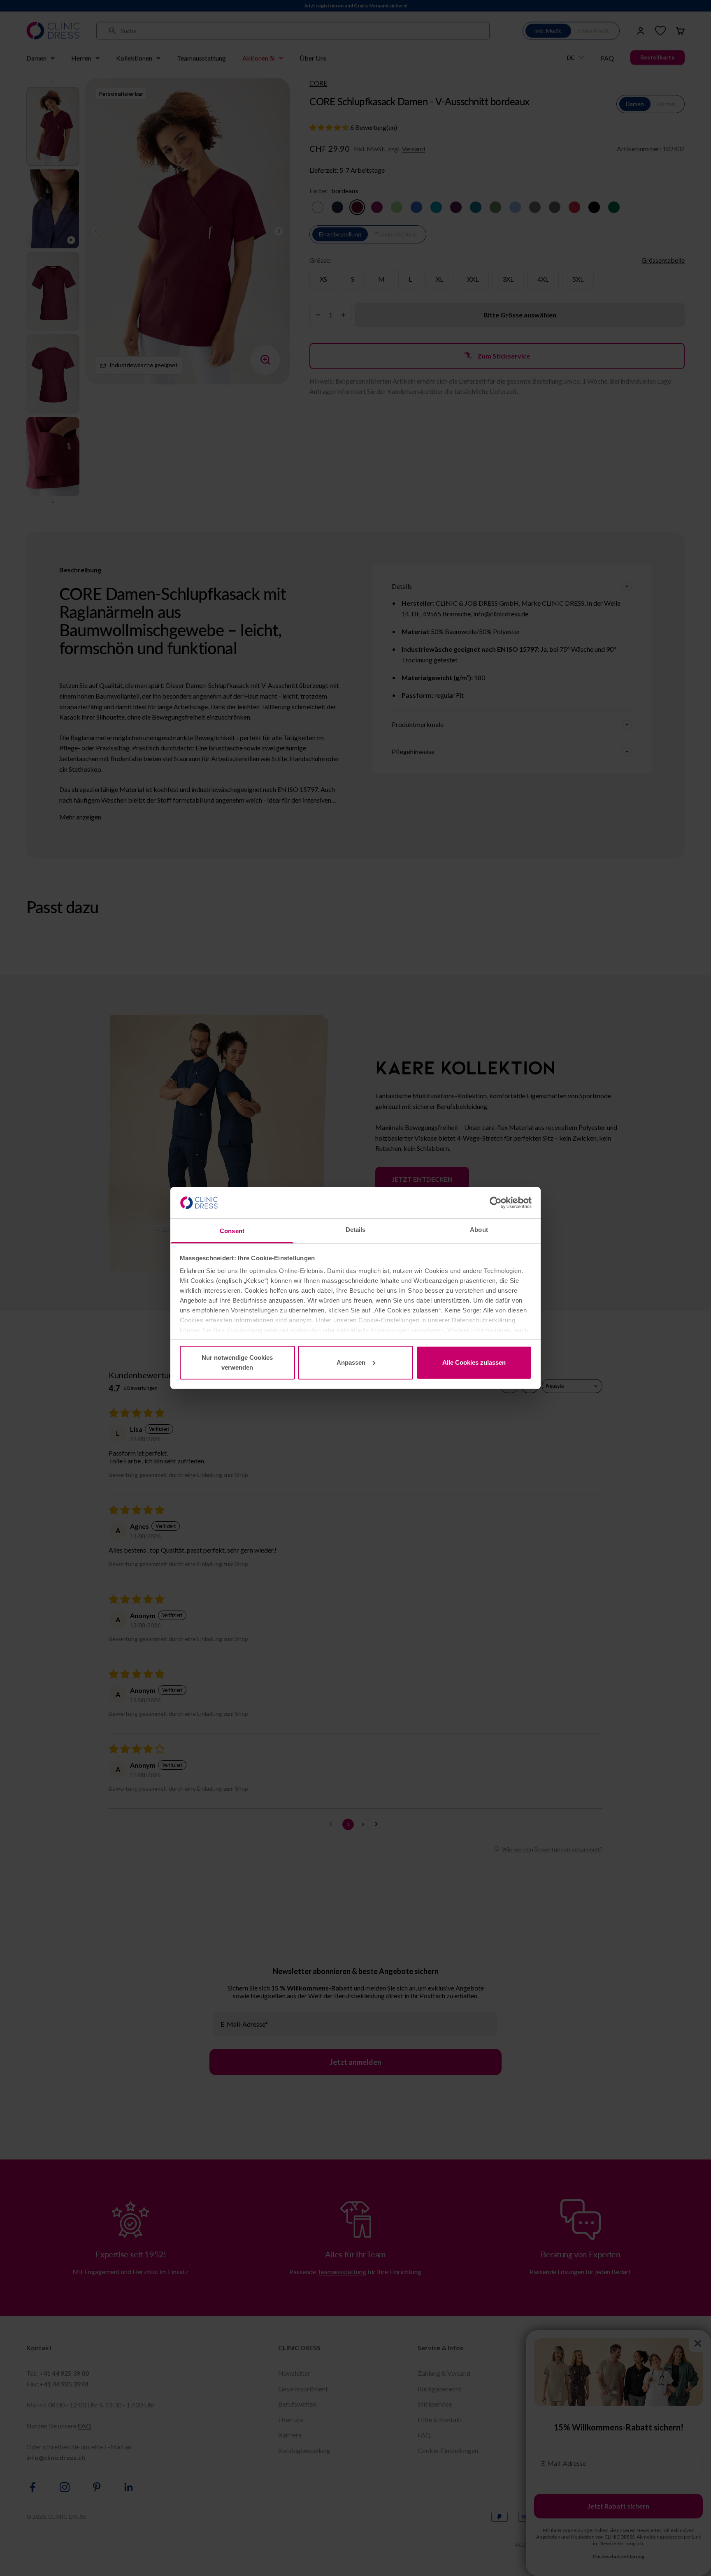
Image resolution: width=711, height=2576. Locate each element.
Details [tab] (356, 1230)
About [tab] (479, 1230)
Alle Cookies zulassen (474, 1362)
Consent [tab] (232, 1231)
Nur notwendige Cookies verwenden (237, 1362)
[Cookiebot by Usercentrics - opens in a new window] (496, 1203)
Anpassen (351, 1362)
